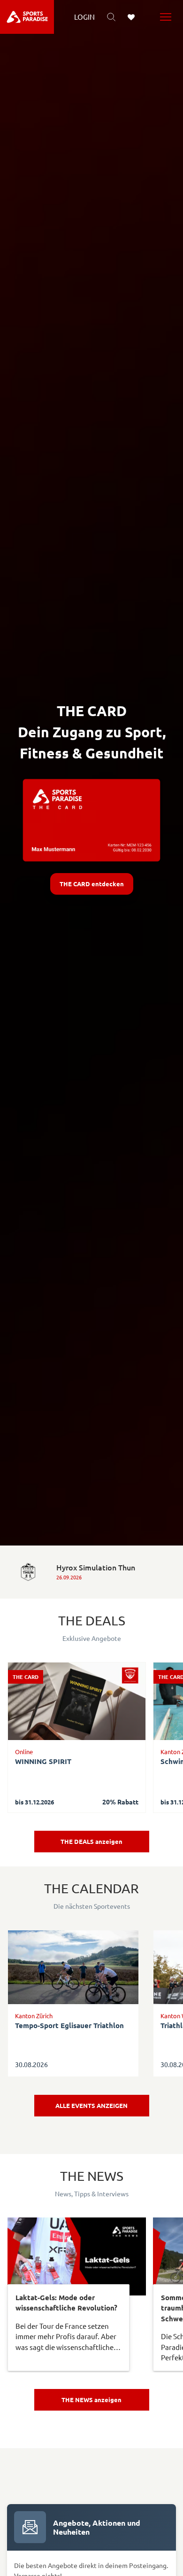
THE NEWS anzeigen (91, 2400)
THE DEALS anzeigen (91, 1841)
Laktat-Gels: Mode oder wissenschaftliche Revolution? (66, 2303)
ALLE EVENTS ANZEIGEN (91, 2105)
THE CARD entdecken (92, 884)
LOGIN (84, 17)
